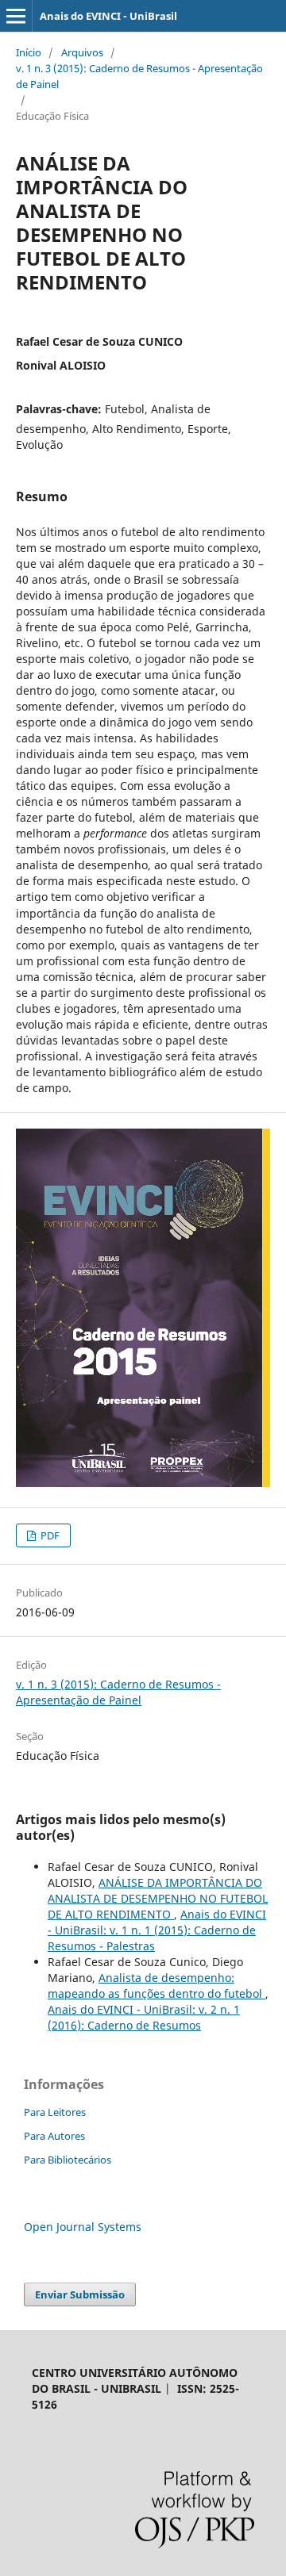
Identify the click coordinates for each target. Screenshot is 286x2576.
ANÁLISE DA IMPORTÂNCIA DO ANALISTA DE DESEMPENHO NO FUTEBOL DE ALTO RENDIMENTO (158, 1898)
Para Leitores (55, 2112)
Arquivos (82, 52)
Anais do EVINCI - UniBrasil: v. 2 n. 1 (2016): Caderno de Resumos (144, 2017)
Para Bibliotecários (68, 2160)
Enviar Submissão (80, 2294)
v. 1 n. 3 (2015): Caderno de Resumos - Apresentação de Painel (139, 76)
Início (29, 52)
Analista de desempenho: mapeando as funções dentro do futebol (157, 1986)
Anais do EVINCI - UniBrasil (108, 16)
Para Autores (54, 2136)
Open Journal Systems (83, 2227)
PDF (49, 1535)
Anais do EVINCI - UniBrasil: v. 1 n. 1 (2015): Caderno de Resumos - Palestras (157, 1930)
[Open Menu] (16, 16)
